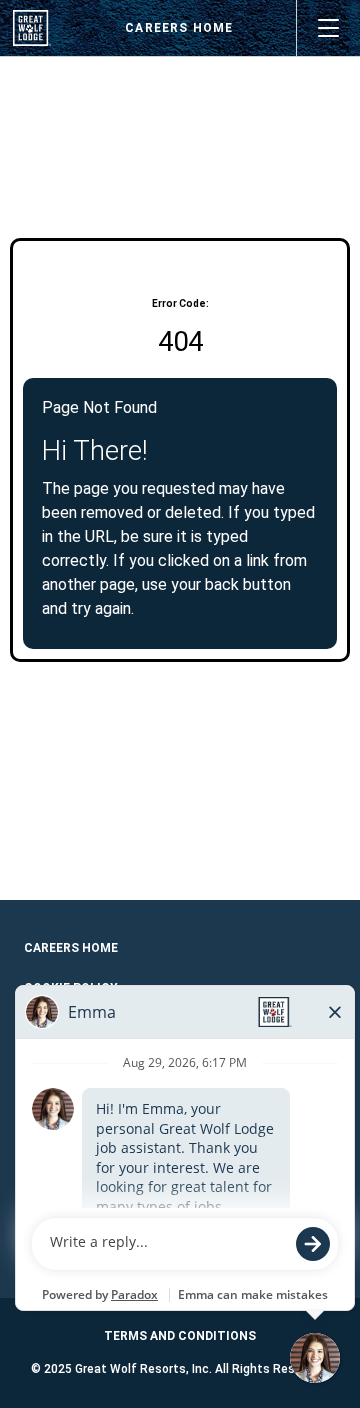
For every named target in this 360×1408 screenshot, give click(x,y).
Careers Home (179, 28)
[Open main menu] (328, 28)
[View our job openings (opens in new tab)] (32, 28)
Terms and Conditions (180, 1336)
